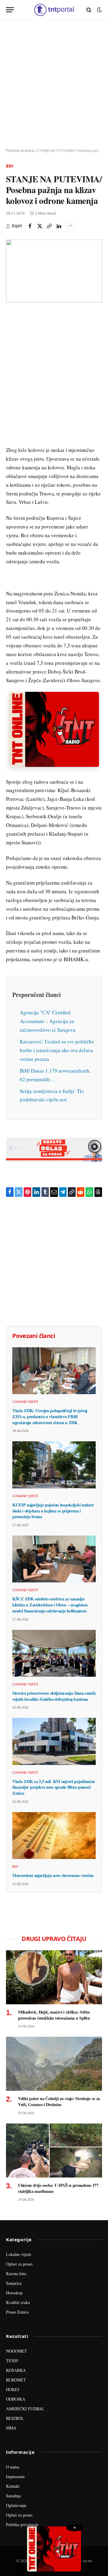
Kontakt (13, 2486)
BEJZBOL (15, 2418)
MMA (11, 2428)
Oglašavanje (16, 2505)
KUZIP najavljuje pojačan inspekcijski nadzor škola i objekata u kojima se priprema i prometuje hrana (53, 1511)
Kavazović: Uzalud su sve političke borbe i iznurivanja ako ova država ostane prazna (57, 1050)
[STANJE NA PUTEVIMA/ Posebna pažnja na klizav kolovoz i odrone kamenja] (54, 271)
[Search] (89, 10)
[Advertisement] (54, 84)
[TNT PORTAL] (54, 10)
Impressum (15, 2476)
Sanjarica (14, 2283)
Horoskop (14, 2293)
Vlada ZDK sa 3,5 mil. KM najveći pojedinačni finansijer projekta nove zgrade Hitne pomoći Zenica (53, 1787)
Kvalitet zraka (18, 2302)
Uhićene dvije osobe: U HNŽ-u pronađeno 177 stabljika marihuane (58, 2188)
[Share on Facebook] (30, 226)
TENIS (12, 2361)
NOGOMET (16, 2351)
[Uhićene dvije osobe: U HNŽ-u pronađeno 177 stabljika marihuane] (54, 2151)
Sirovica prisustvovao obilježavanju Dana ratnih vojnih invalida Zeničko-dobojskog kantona (54, 1696)
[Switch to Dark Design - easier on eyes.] (99, 10)
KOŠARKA (16, 2370)
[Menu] (10, 10)
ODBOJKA (16, 2399)
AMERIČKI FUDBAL (25, 2409)
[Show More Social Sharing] (70, 226)
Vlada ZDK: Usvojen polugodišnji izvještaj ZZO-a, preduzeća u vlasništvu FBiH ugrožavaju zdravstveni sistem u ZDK (50, 1416)
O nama (13, 2467)
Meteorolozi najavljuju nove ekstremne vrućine (53, 1875)
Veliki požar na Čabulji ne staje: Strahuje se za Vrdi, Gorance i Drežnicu (59, 2101)
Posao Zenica (17, 2312)
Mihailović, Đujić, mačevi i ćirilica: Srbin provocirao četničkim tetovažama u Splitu (54, 2015)
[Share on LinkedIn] (59, 226)
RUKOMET (16, 2380)
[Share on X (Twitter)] (40, 226)
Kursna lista (16, 2273)
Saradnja (13, 2496)
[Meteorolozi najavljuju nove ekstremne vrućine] (54, 1836)
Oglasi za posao (19, 2264)
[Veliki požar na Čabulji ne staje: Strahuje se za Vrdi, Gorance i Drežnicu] (54, 2064)
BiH (10, 166)
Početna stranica (20, 151)
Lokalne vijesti (19, 2254)
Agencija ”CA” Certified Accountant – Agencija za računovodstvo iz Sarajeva (48, 1021)
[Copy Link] (49, 226)
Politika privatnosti (22, 2525)
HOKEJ (13, 2389)
